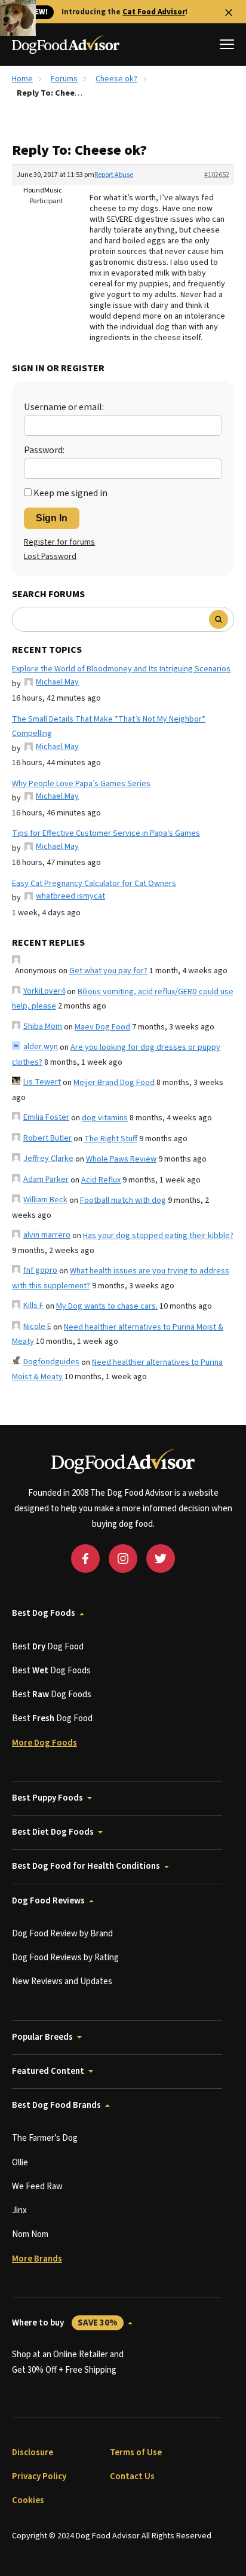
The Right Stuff (111, 1139)
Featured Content (48, 2071)
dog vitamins (105, 1118)
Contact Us (132, 2476)
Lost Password (50, 557)
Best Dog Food (48, 1647)
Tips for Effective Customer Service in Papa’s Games (106, 833)
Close (229, 13)
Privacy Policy (39, 2476)
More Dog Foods (44, 1743)
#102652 (217, 175)
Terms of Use (136, 2453)
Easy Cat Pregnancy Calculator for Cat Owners (94, 884)
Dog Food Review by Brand (62, 1934)
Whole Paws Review (121, 1159)
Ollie (20, 2163)
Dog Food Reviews (48, 1901)
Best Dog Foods (44, 1613)
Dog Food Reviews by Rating (65, 1958)
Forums (64, 79)
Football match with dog (123, 1200)
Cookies (28, 2500)
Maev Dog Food (102, 1027)
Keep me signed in (70, 493)
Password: (44, 450)
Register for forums (59, 542)
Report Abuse (114, 175)
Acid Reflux (101, 1180)
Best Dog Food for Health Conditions (86, 1866)
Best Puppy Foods (47, 1798)
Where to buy (65, 2323)
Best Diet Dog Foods (53, 1832)
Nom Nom (30, 2234)
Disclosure (33, 2453)
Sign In (52, 518)
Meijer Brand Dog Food (114, 1083)
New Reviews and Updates (62, 1981)
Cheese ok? (116, 79)
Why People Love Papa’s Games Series (81, 784)
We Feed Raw (37, 2187)
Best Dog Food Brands (56, 2105)
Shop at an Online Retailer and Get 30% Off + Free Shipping (68, 2362)
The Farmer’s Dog (45, 2138)
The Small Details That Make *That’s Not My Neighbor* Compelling (109, 727)
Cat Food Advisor (154, 12)
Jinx (19, 2210)
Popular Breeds (42, 2037)
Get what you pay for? (108, 971)
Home (22, 79)
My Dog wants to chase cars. (107, 1306)
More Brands (37, 2259)
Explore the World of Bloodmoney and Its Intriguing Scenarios (121, 669)
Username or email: (64, 407)
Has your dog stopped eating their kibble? (158, 1236)
